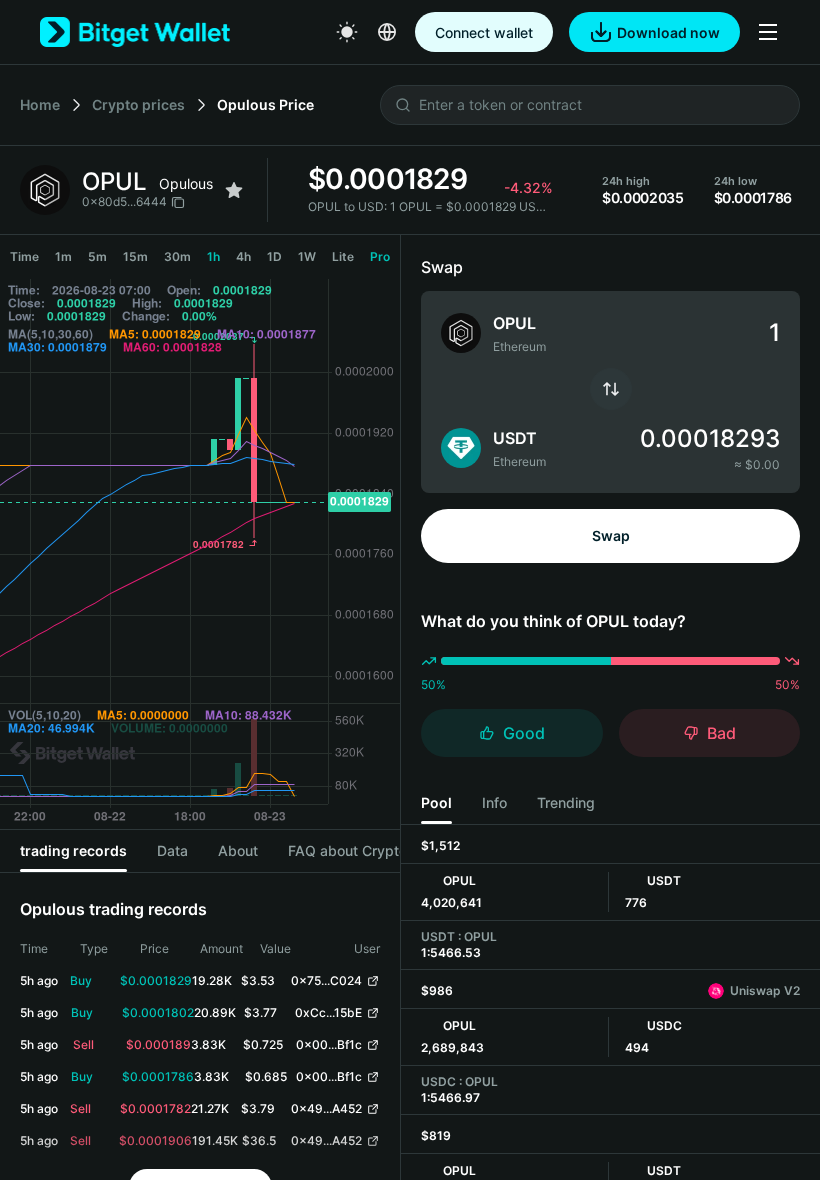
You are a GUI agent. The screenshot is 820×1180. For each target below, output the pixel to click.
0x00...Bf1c (329, 1044)
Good (524, 733)
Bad (721, 733)
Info (494, 802)
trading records (73, 850)
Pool (436, 802)
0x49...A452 (326, 1108)
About (238, 850)
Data (172, 850)
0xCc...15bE (328, 1012)
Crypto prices (138, 104)
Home (40, 104)
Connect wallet (484, 32)
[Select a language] (387, 32)
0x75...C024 (326, 980)
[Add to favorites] (234, 190)
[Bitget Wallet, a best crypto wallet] (135, 32)
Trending (566, 802)
